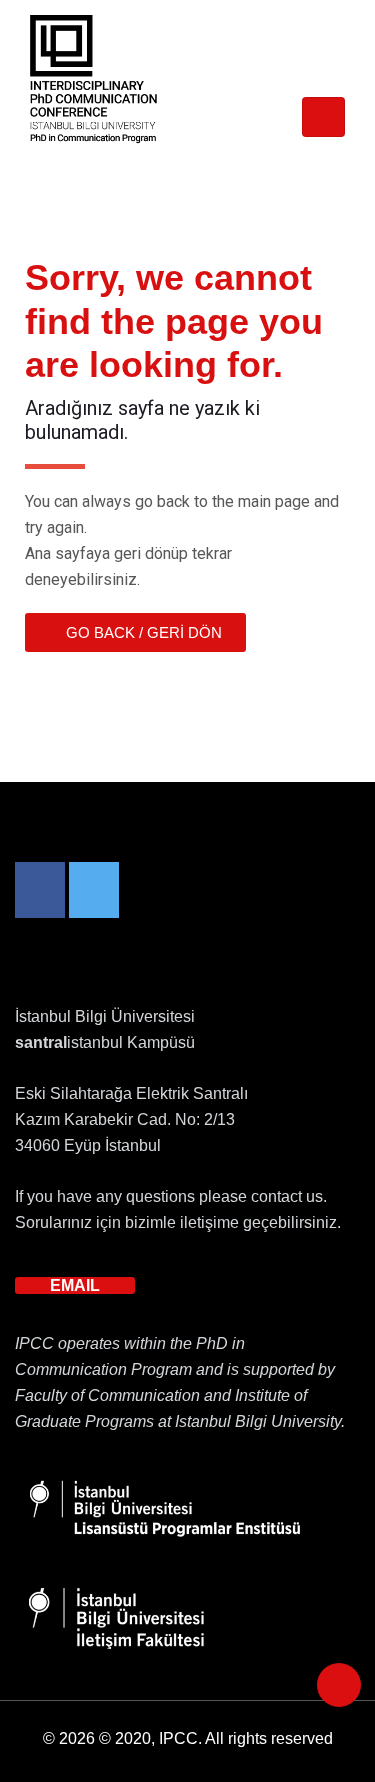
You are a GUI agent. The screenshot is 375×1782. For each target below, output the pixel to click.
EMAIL (75, 1285)
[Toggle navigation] (323, 117)
